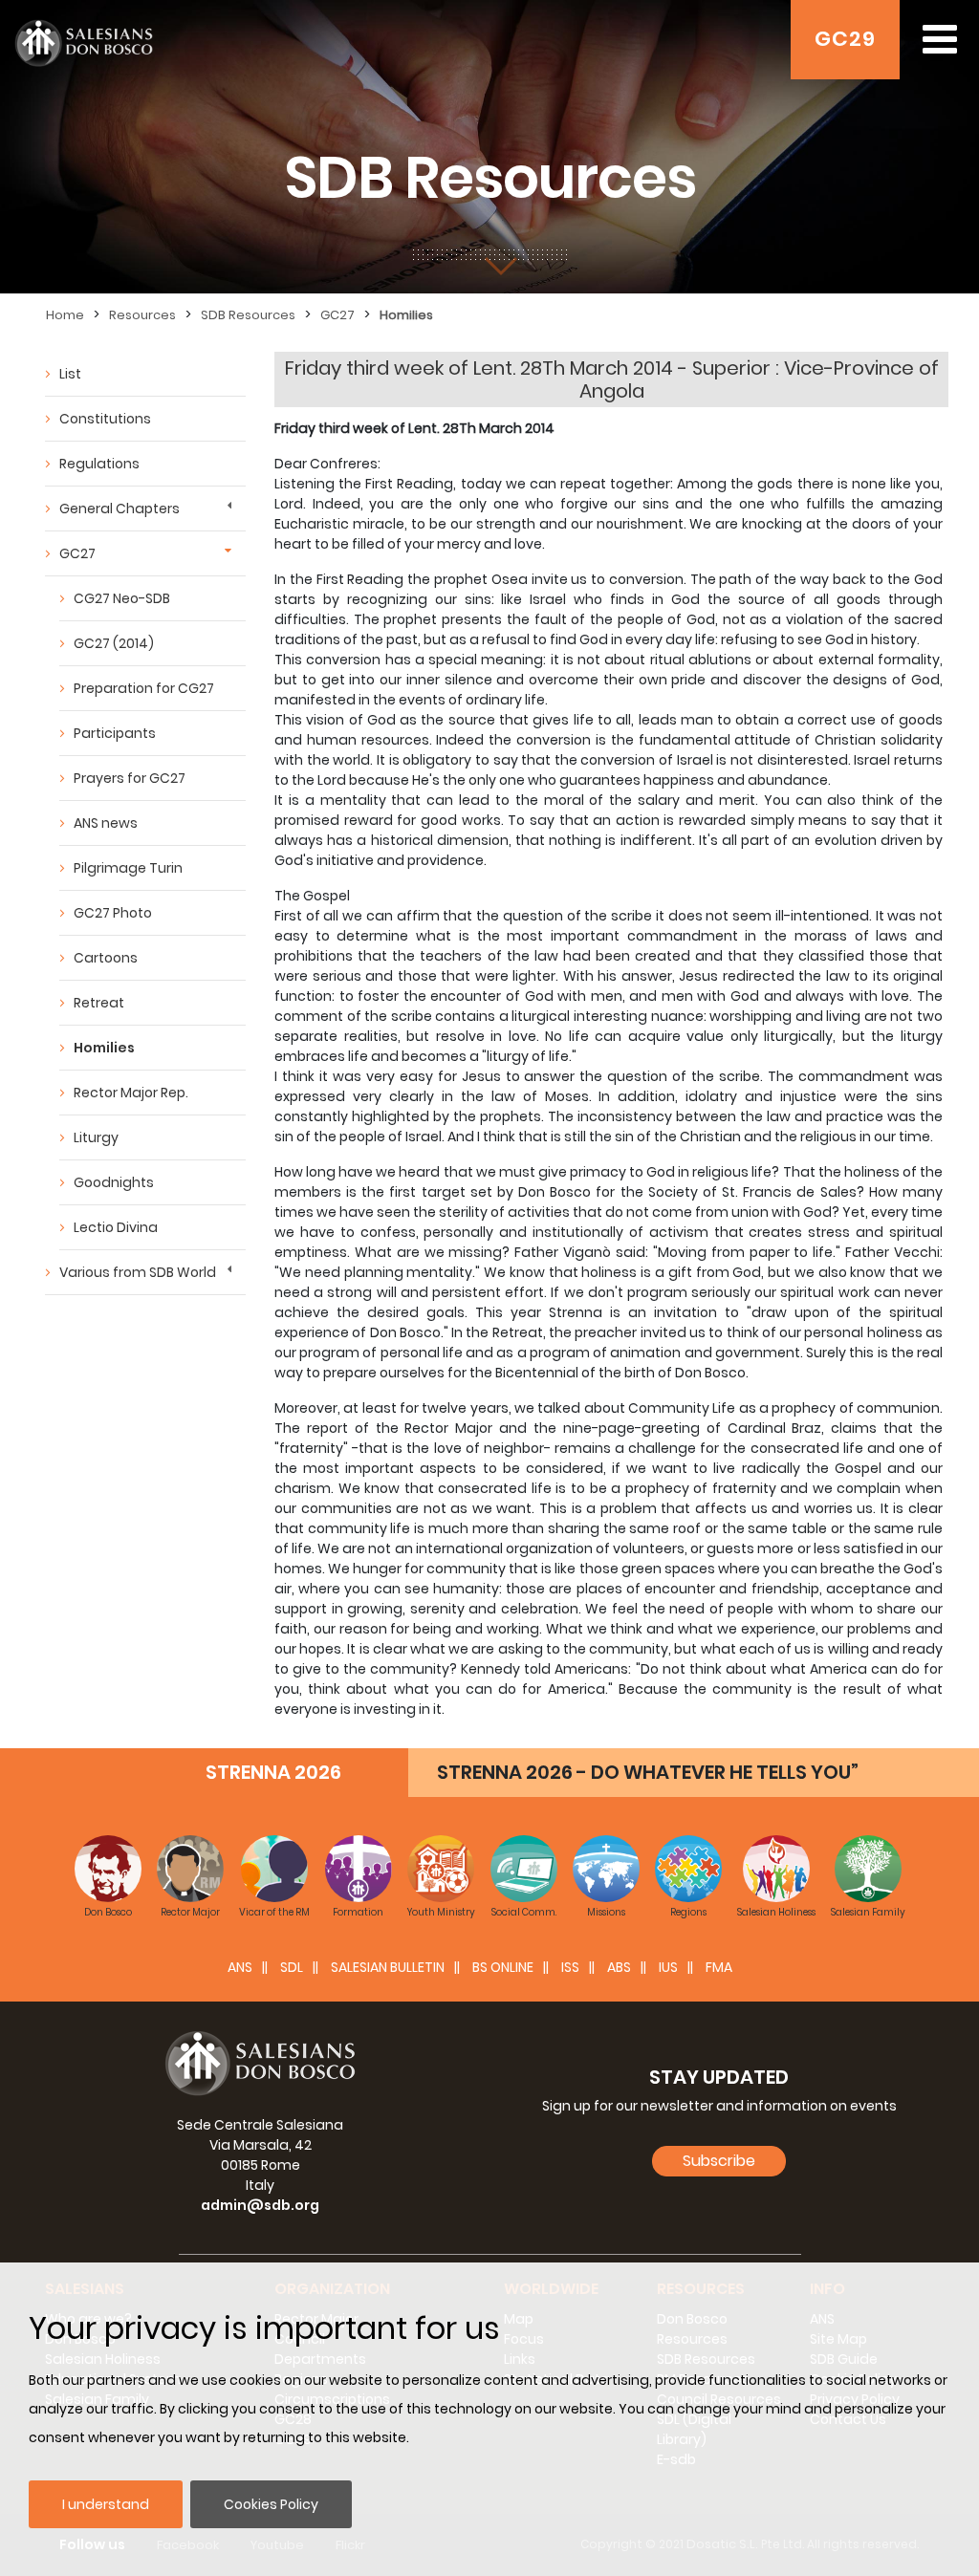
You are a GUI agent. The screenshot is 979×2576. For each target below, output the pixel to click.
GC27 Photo (113, 913)
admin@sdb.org (260, 2205)
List (70, 374)
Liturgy (96, 1137)
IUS (668, 1967)
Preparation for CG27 (144, 688)
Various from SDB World (138, 1272)
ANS (240, 1967)
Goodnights (114, 1182)
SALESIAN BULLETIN (388, 1967)
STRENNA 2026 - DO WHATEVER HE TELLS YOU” (648, 1772)
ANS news (106, 823)
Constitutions (105, 419)
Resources (142, 315)
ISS (570, 1967)
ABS (619, 1967)
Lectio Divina (116, 1227)
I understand (106, 2504)
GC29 (845, 39)
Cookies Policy (271, 2504)
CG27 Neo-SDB (122, 598)
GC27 (337, 315)
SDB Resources (248, 315)
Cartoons (106, 958)
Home (65, 315)
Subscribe (719, 2161)
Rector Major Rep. (131, 1093)
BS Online (503, 1967)
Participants (115, 733)
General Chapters (120, 509)
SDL (292, 1967)
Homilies (406, 315)
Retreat (99, 1003)
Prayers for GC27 (130, 778)
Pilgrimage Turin (128, 868)
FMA (719, 1967)
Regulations (99, 464)
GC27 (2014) (114, 643)
